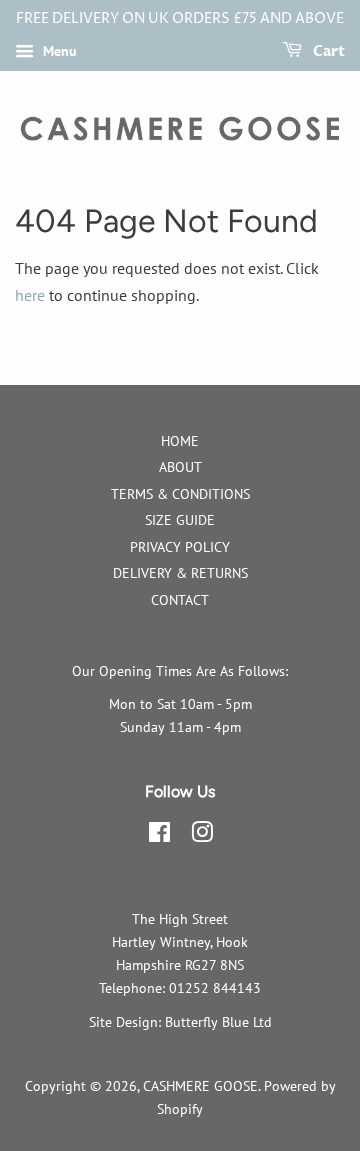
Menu (58, 51)
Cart (327, 51)
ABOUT (180, 467)
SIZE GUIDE (180, 520)
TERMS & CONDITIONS (180, 494)
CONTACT (180, 600)
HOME (180, 441)
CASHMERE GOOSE (200, 1086)
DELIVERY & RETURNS (180, 573)
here (30, 295)
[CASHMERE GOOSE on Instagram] (202, 836)
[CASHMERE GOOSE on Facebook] (159, 836)
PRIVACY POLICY (180, 547)
